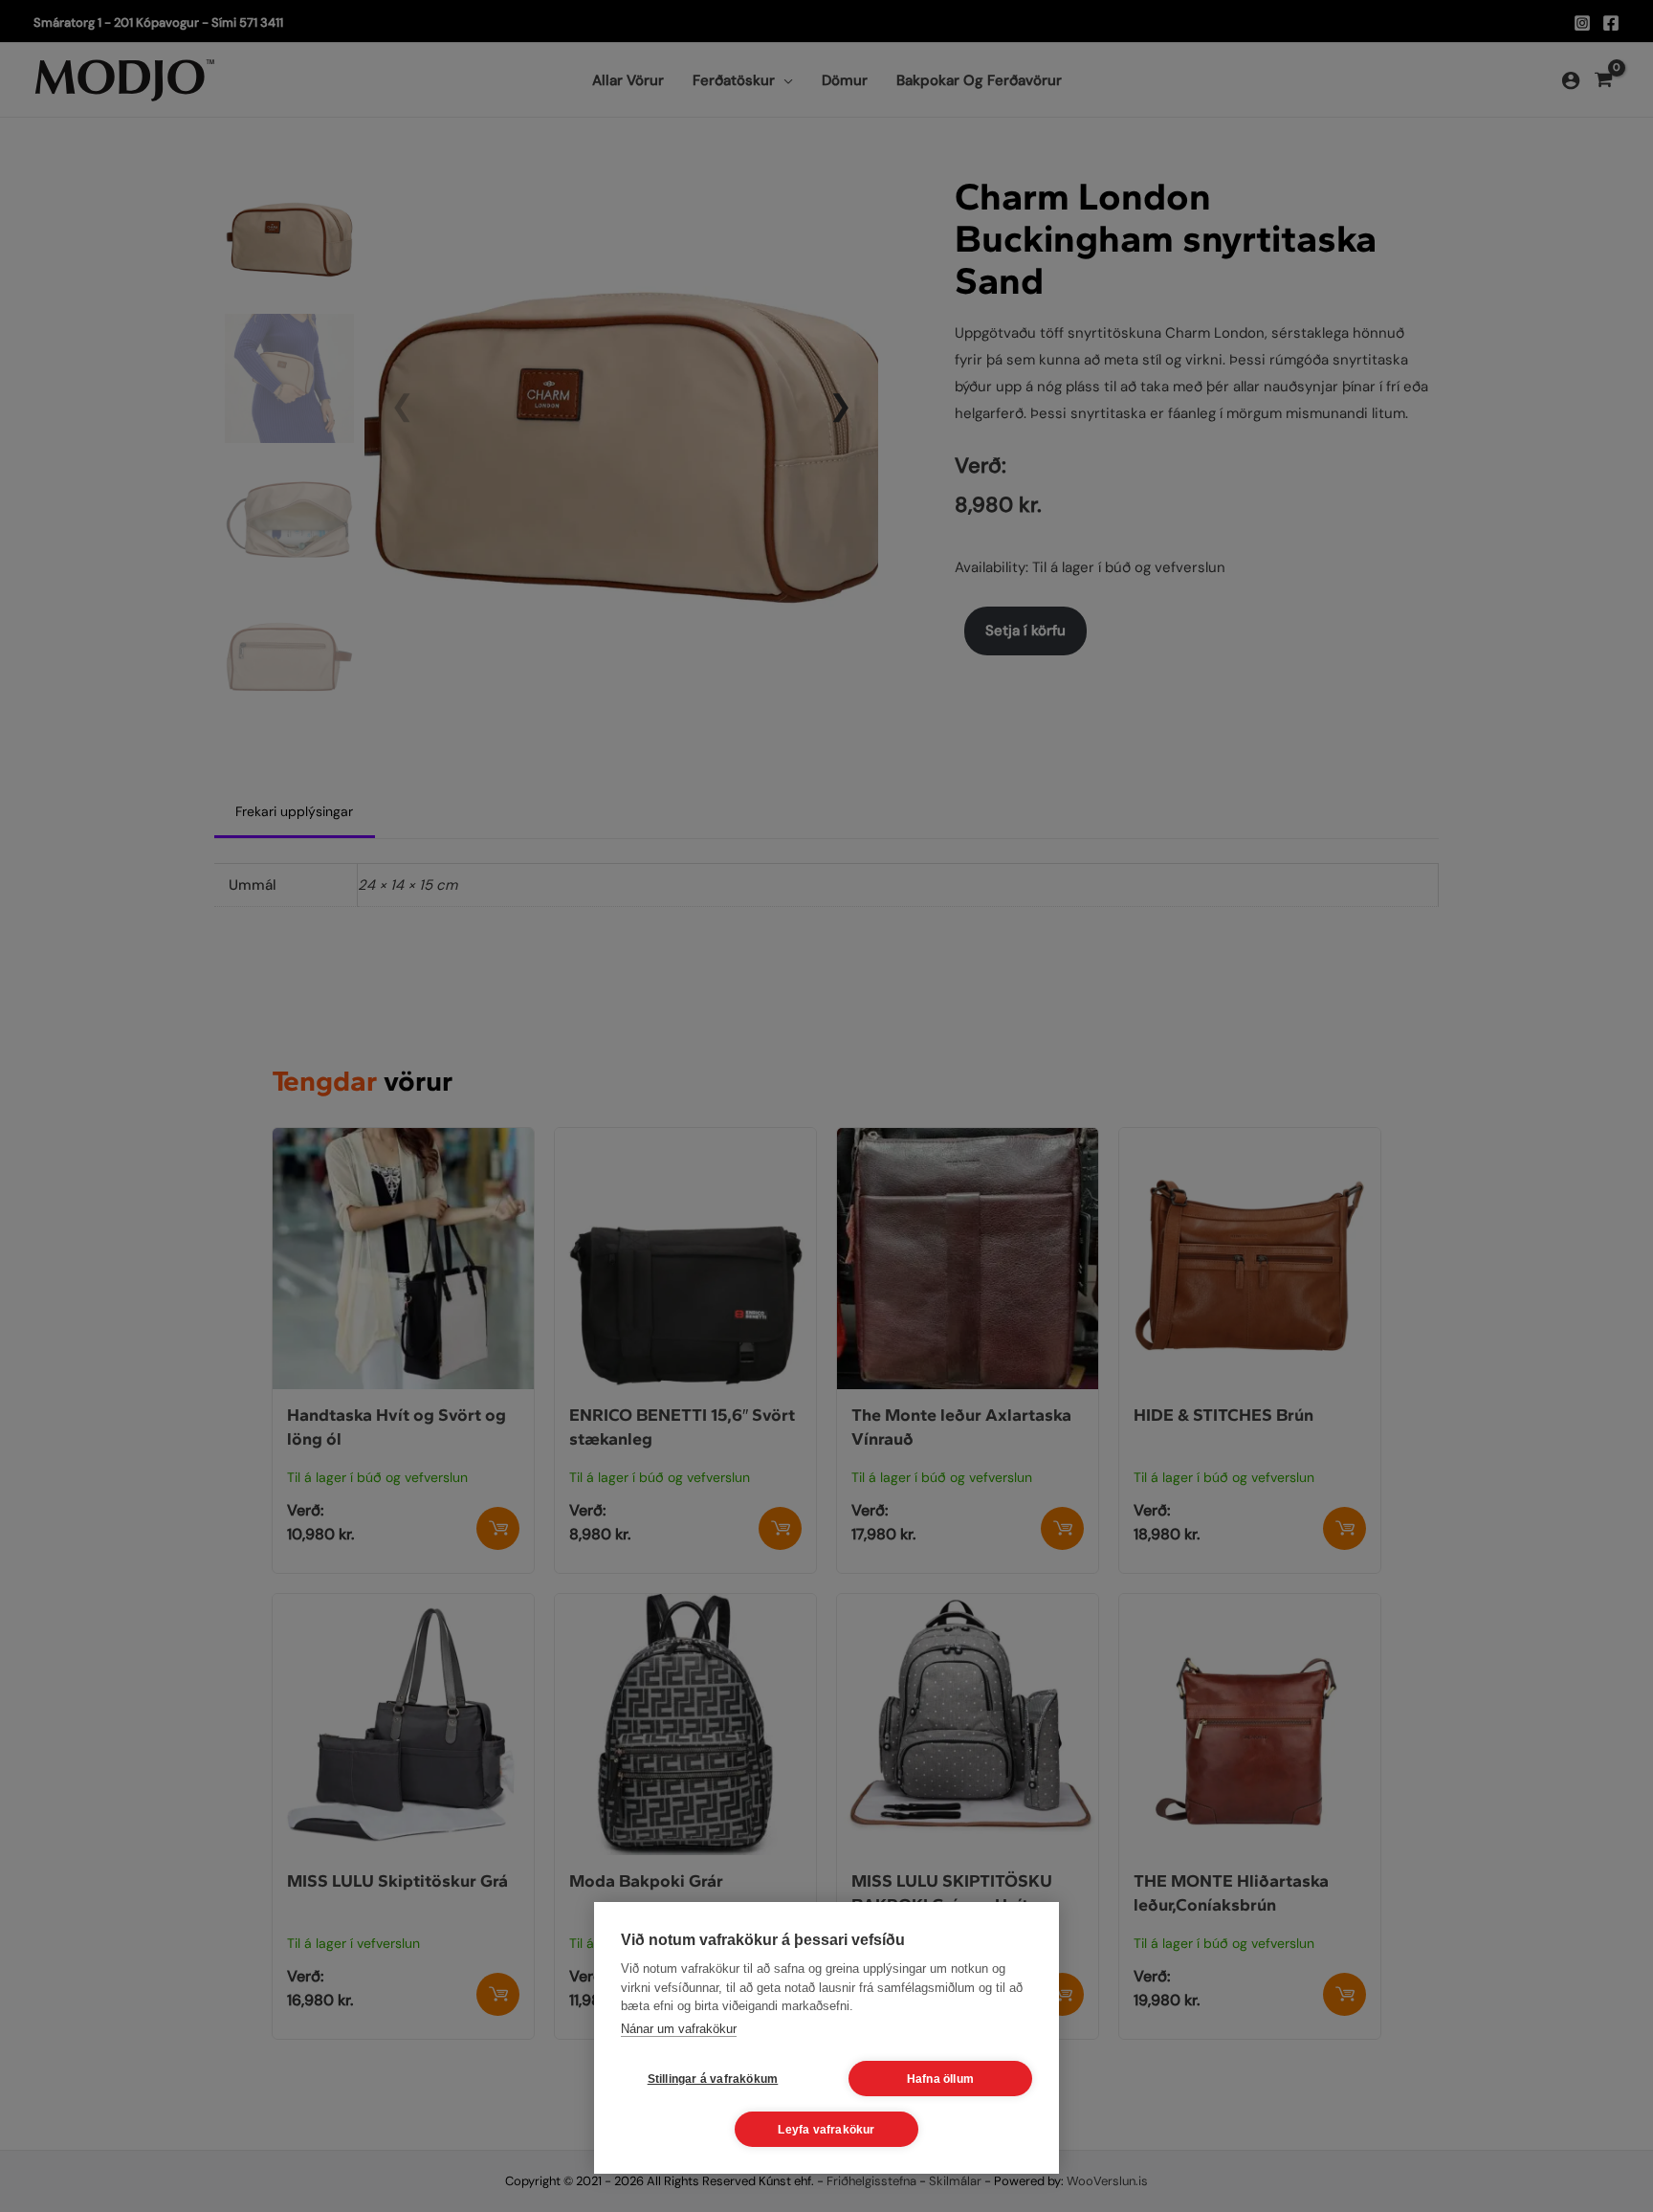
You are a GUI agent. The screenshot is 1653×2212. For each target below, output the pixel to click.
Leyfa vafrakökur (826, 2130)
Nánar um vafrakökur (679, 2029)
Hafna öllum (940, 2079)
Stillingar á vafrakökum (713, 2079)
